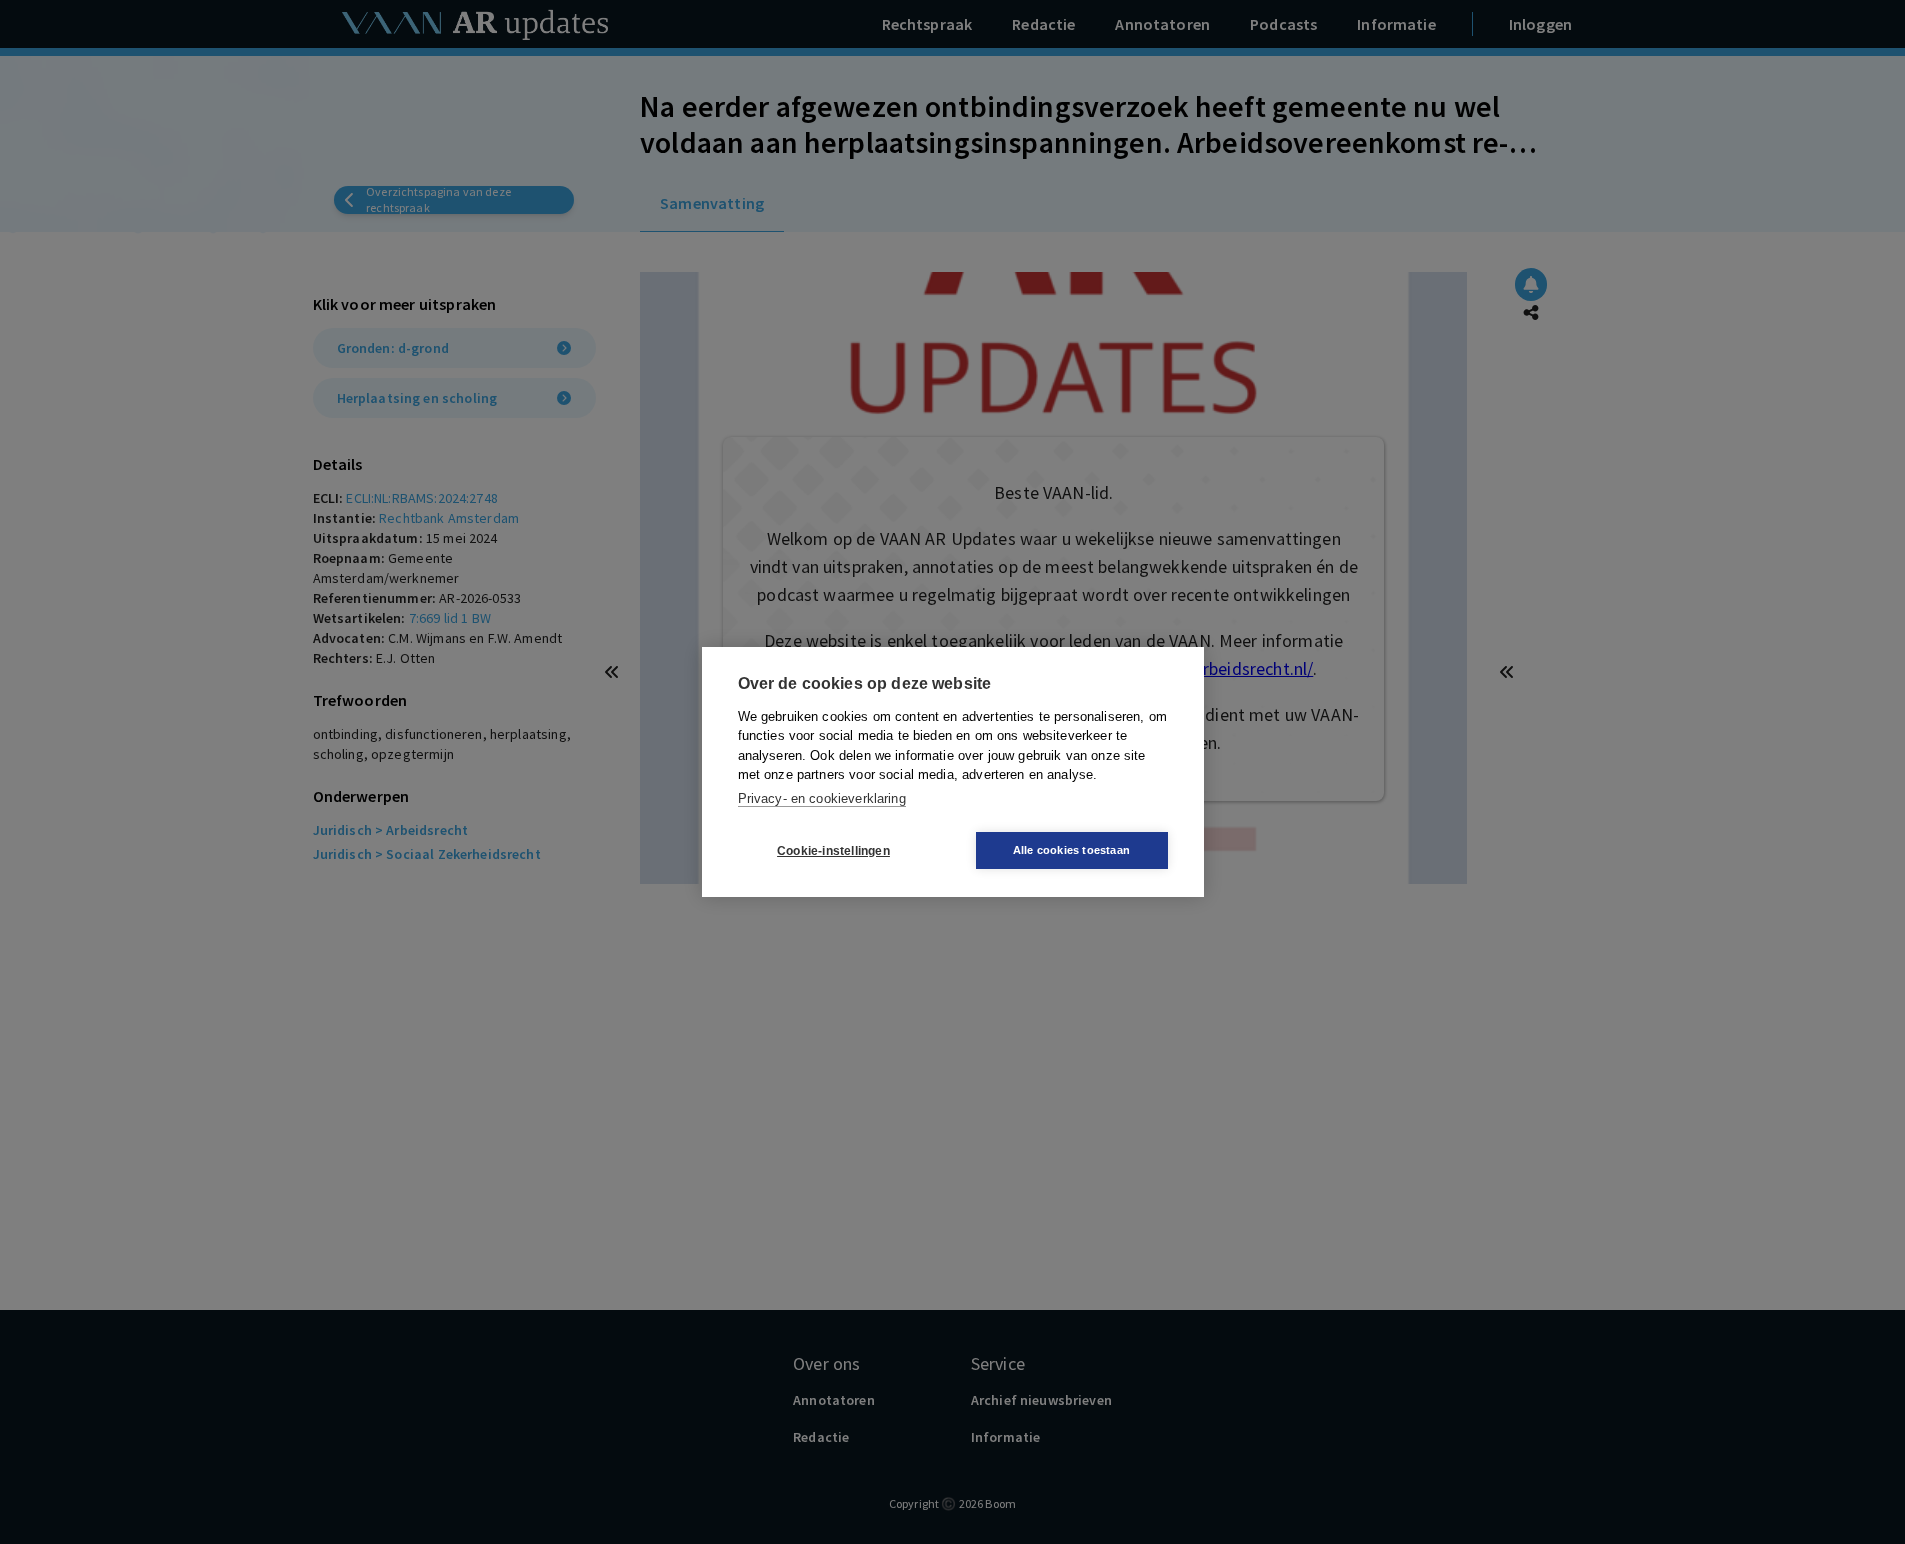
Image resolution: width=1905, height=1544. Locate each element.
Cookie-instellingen (833, 851)
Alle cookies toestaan (1071, 850)
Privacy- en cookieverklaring (822, 798)
